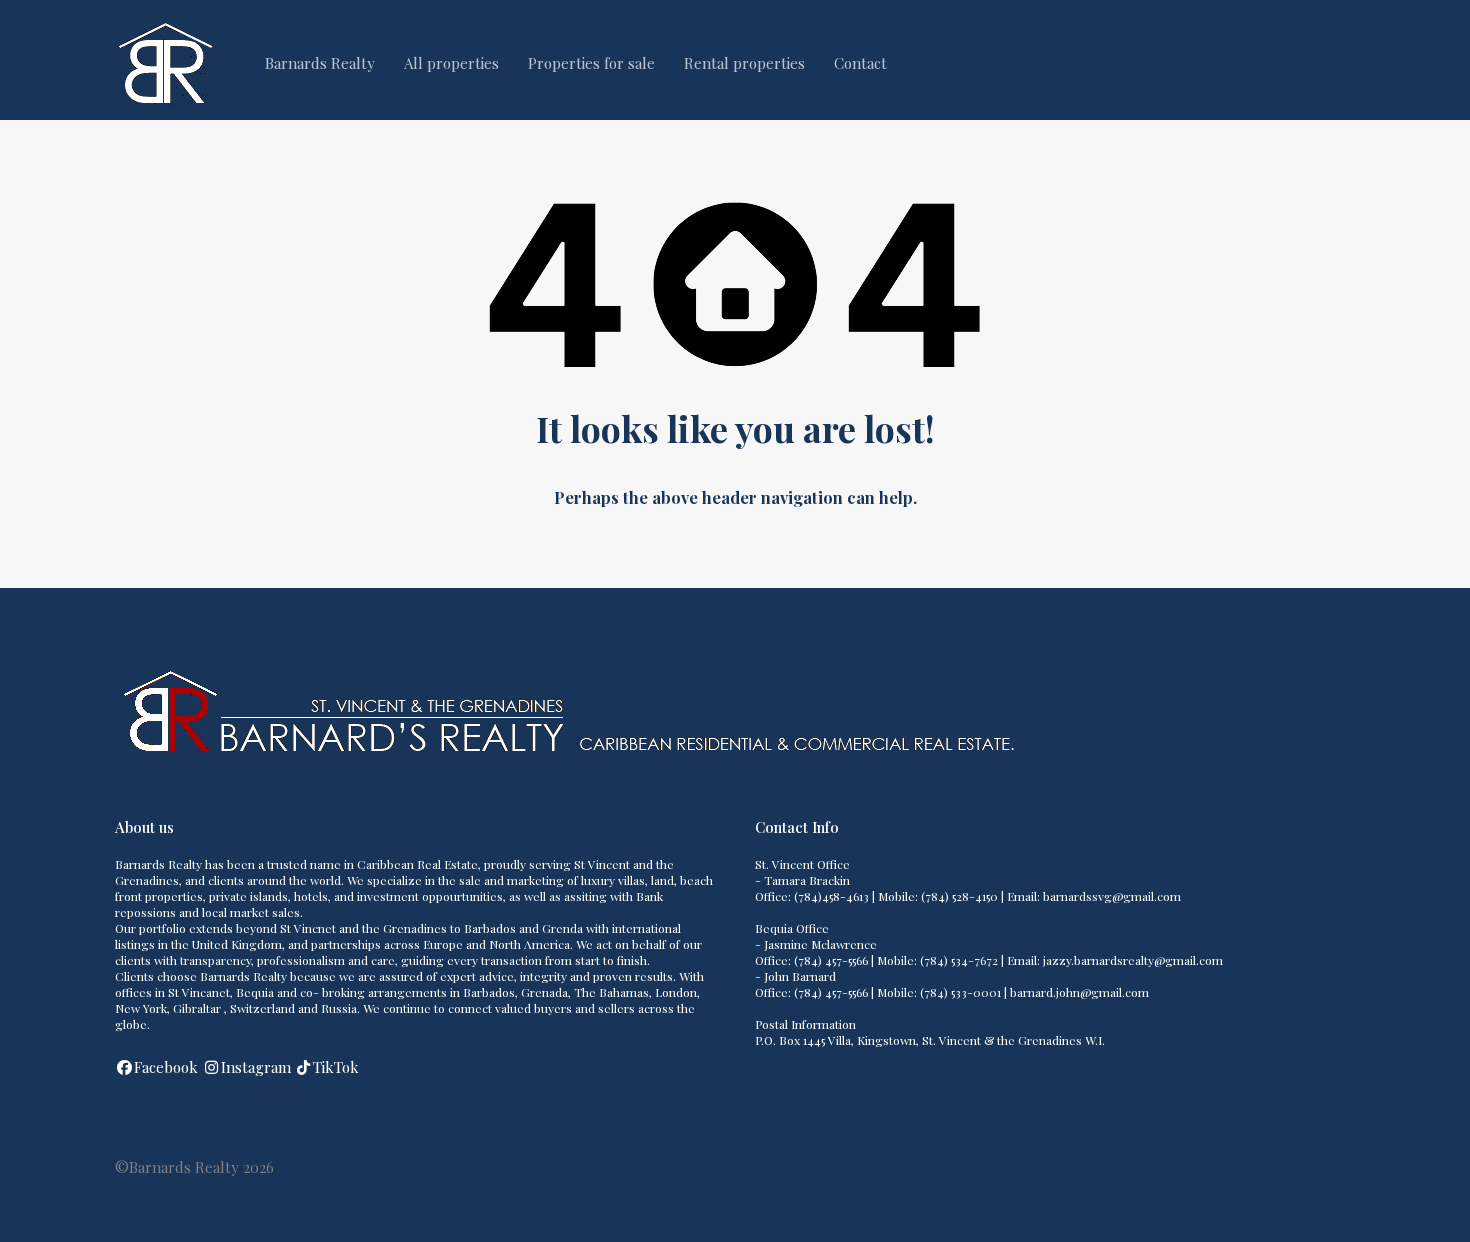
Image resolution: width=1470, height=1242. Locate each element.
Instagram (256, 1067)
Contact (860, 63)
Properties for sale (591, 63)
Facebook (166, 1067)
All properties (451, 63)
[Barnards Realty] (165, 101)
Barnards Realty (320, 63)
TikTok (336, 1067)
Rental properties (744, 63)
